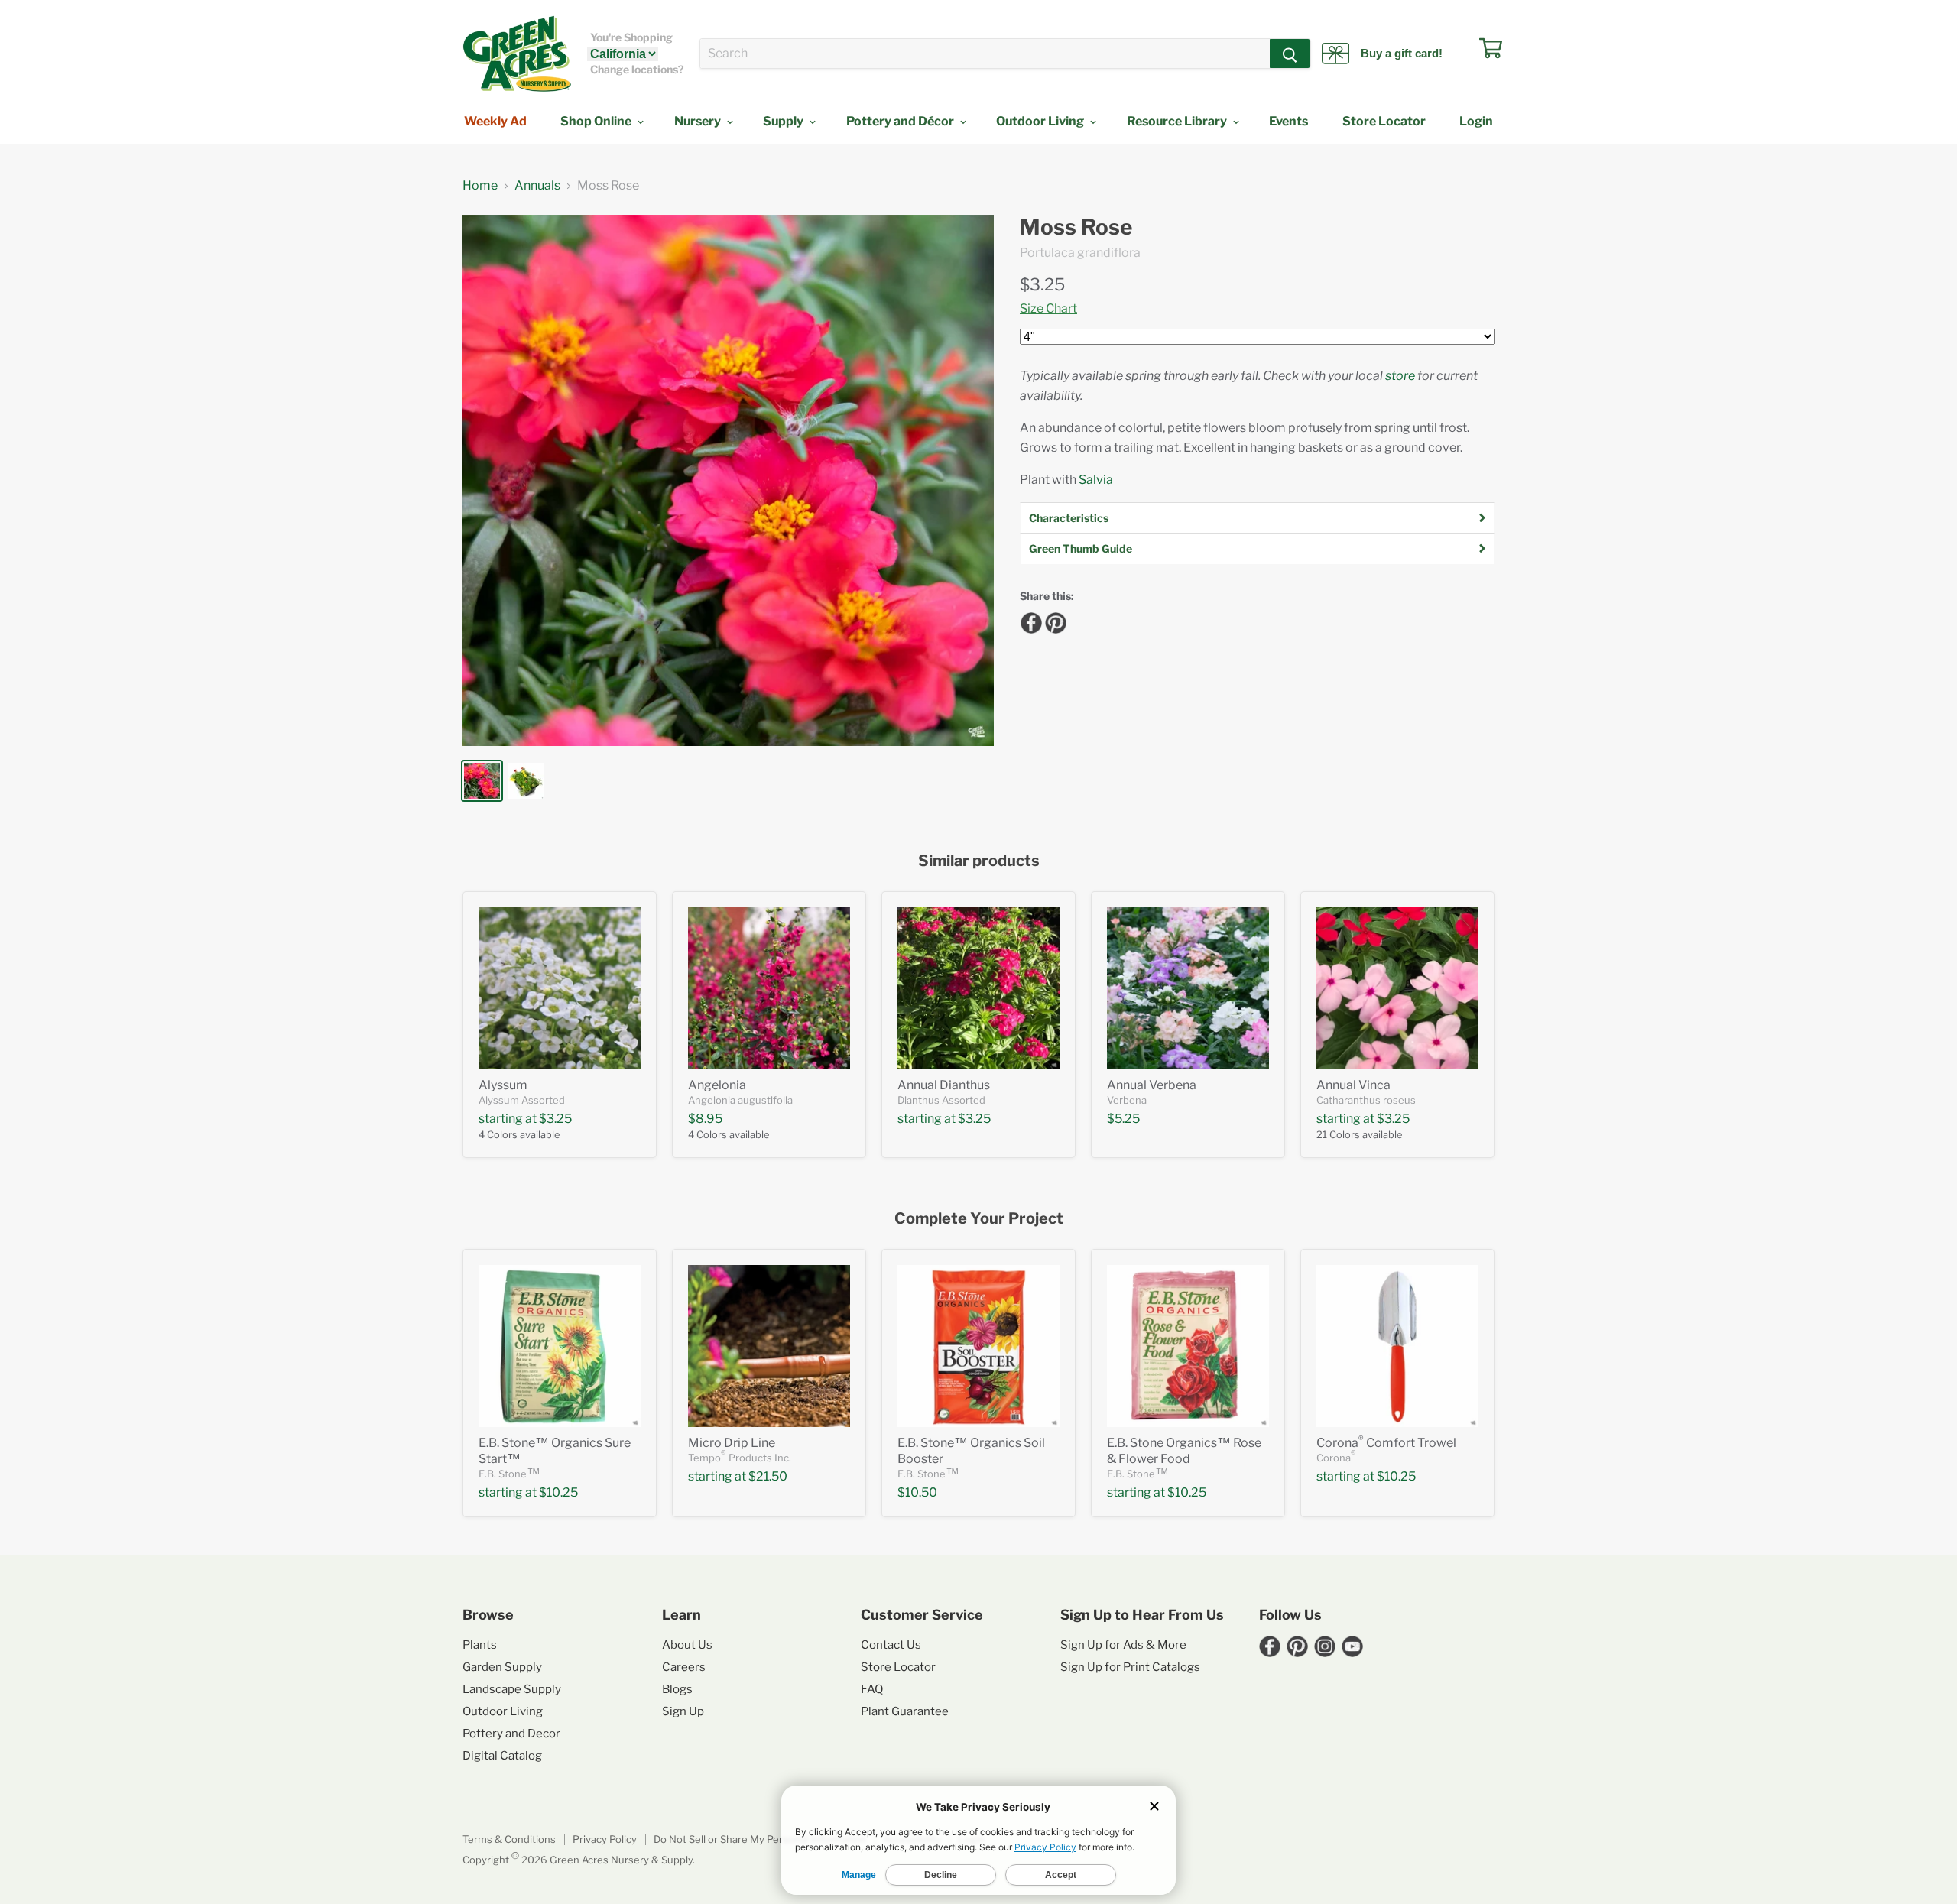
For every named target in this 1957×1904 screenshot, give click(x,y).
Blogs (677, 1689)
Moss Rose (1076, 227)
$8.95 (705, 1119)
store (1400, 376)
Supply (784, 121)
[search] (985, 54)
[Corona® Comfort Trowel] (1397, 1346)
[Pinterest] (1053, 621)
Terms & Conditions (509, 1839)
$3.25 (1042, 284)
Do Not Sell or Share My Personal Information (760, 1839)
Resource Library (1178, 121)
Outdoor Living (1041, 121)
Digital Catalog (502, 1756)
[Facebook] (1029, 621)
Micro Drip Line (732, 1443)
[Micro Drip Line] (769, 1346)
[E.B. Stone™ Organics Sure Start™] (560, 1346)
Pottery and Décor (901, 121)
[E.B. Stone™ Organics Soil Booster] (978, 1346)
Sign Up (683, 1711)
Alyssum (503, 1085)
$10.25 (558, 1492)
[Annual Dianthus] (978, 988)
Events (1288, 121)
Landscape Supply (512, 1689)
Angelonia (717, 1085)
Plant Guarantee (905, 1711)
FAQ (872, 1689)
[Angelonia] (769, 988)
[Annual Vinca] (1397, 988)
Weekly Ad (495, 121)
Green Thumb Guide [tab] (1081, 548)
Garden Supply (502, 1667)
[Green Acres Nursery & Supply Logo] (517, 54)
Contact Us (891, 1645)
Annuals (537, 186)
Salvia (1096, 480)
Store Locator (1384, 121)
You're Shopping (631, 37)
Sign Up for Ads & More (1123, 1645)
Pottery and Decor (511, 1734)
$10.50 (917, 1492)
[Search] (1290, 54)
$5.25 (1123, 1119)
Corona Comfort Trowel (1386, 1443)
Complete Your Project (979, 1219)
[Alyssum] (560, 988)
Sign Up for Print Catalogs (1130, 1667)
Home (480, 186)
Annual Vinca (1353, 1085)
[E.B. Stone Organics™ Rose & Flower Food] (1188, 1346)
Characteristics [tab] (1069, 518)
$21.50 (768, 1476)
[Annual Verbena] (1188, 988)
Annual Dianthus (944, 1085)
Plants (480, 1645)
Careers (684, 1667)
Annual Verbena (1152, 1085)
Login (1476, 121)
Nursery (699, 121)
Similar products (979, 861)
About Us (687, 1645)
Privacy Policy (605, 1839)
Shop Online (597, 121)
